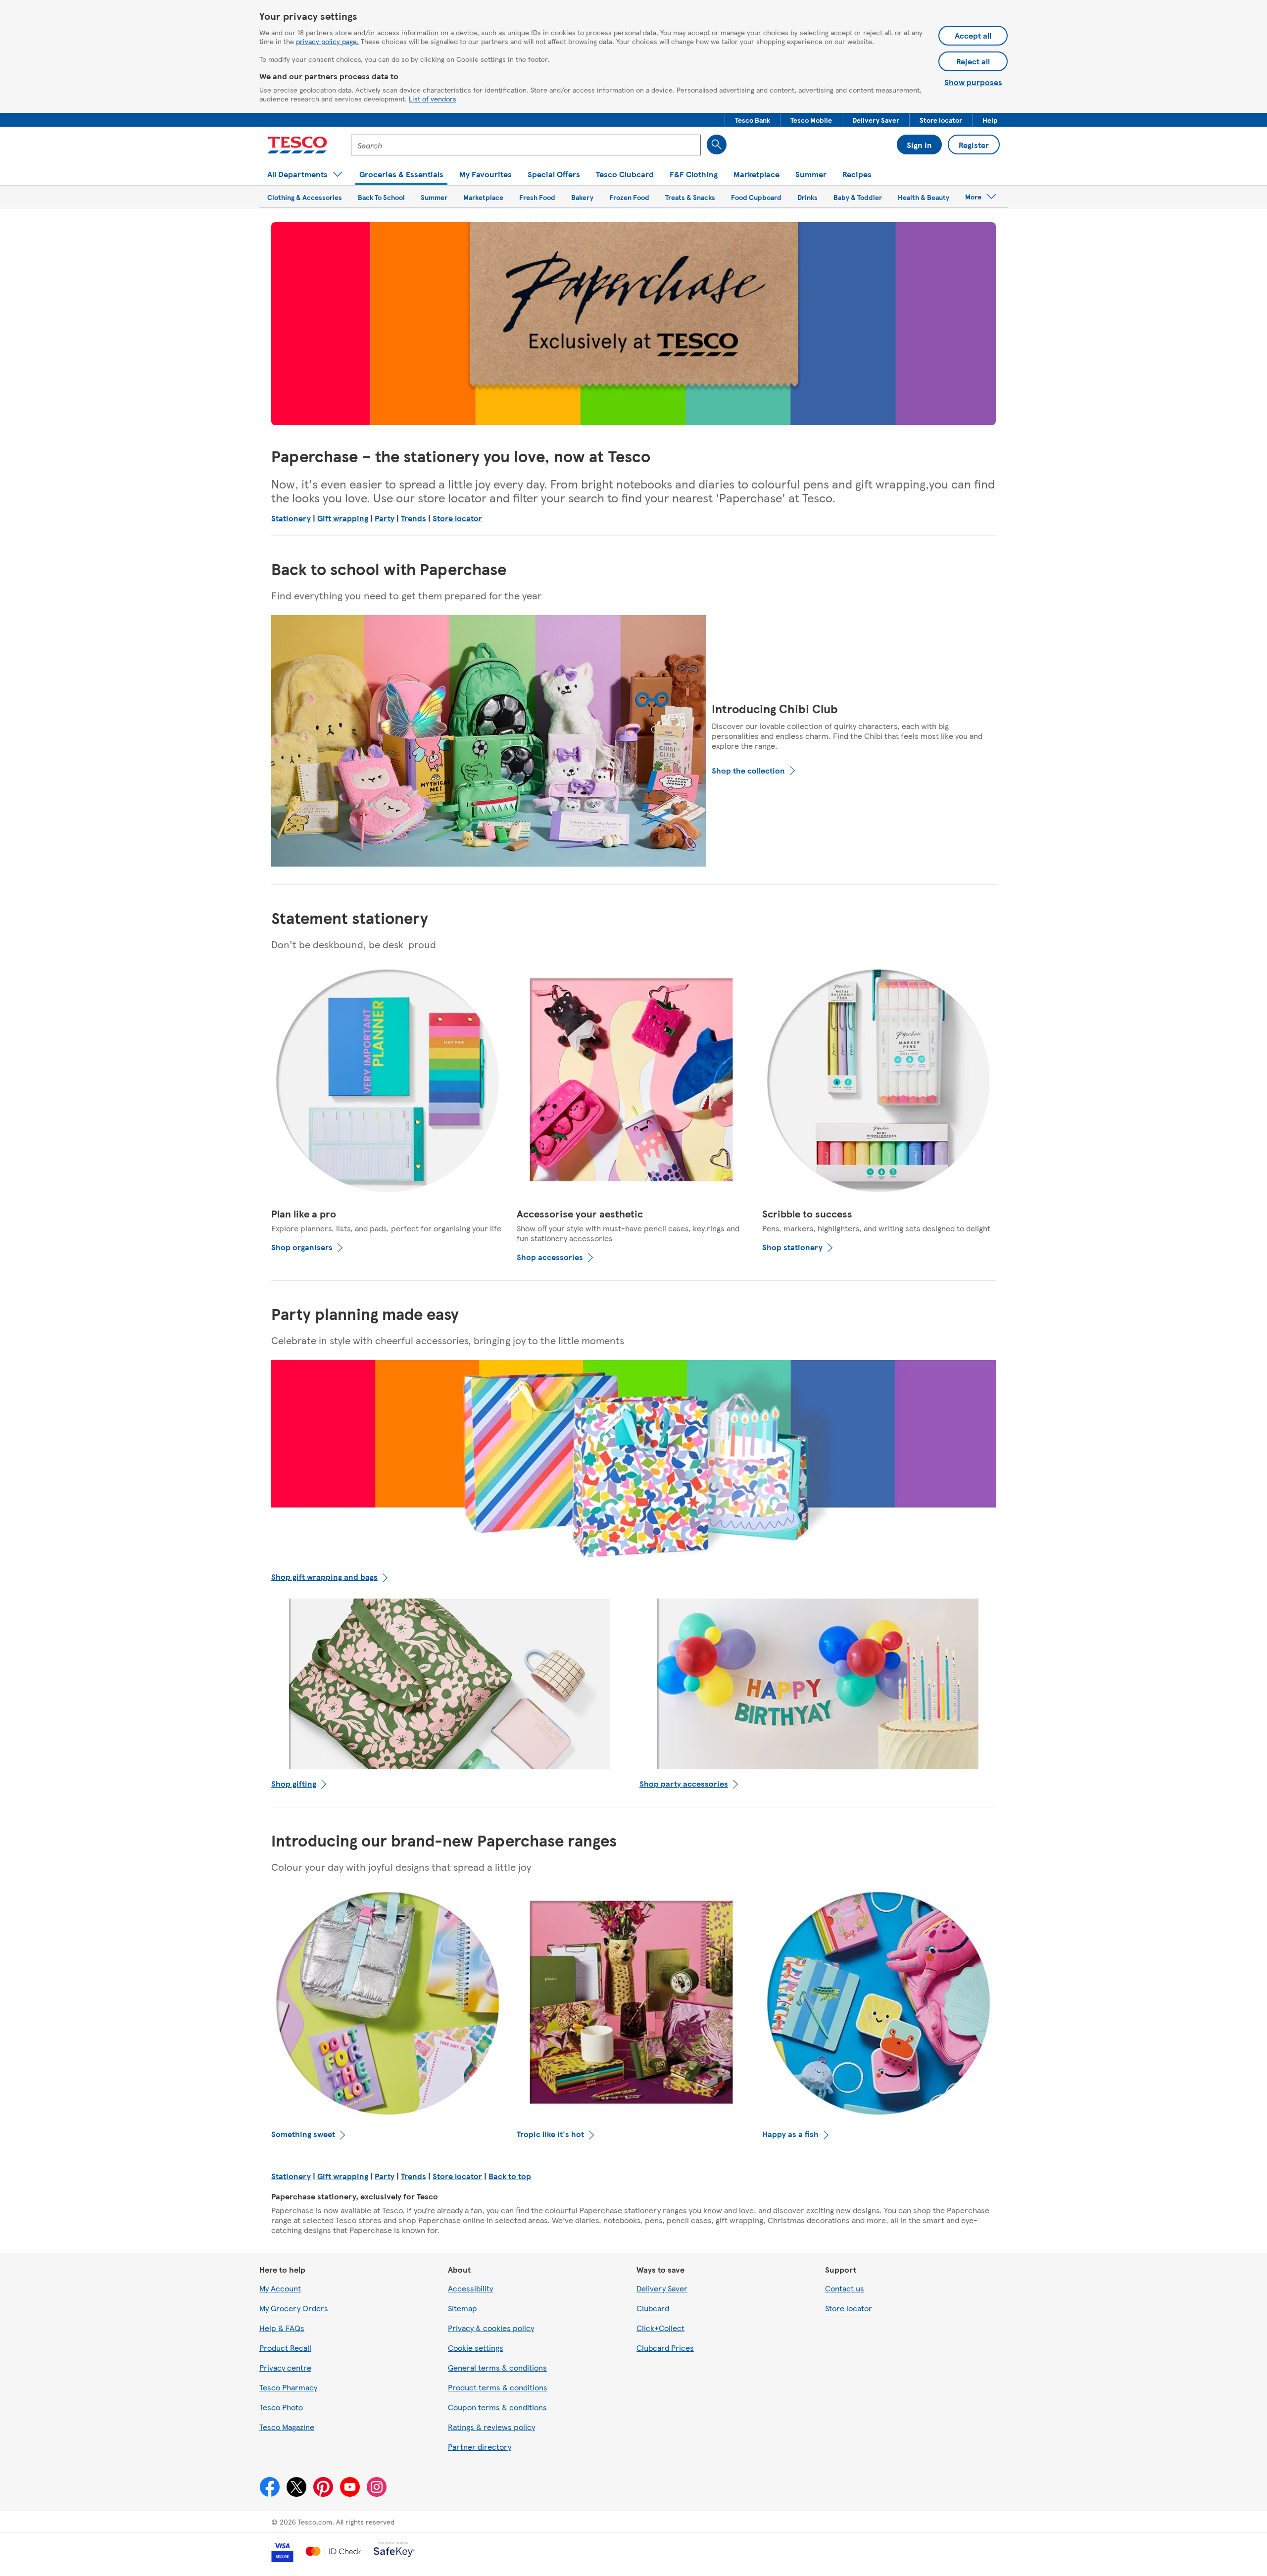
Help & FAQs (282, 2328)
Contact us (845, 2288)
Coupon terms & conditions (497, 2407)
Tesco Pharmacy (288, 2387)
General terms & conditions (497, 2367)
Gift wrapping (343, 518)
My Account (280, 2288)
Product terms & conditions (498, 2387)
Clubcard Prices (665, 2348)
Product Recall (285, 2348)
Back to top (510, 2176)
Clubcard (653, 2308)
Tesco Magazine (287, 2427)
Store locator (457, 518)
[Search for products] (717, 145)
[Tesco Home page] (297, 145)
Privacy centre (285, 2367)
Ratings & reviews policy (491, 2427)
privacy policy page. (327, 41)
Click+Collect (660, 2328)
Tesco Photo (281, 2407)
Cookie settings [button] (476, 2348)
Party (385, 518)
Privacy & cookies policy (491, 2328)
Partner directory (480, 2447)
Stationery (291, 518)
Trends (414, 518)
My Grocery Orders (294, 2308)
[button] (753, 120)
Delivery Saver (662, 2288)
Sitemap (463, 2308)
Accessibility (470, 2288)
